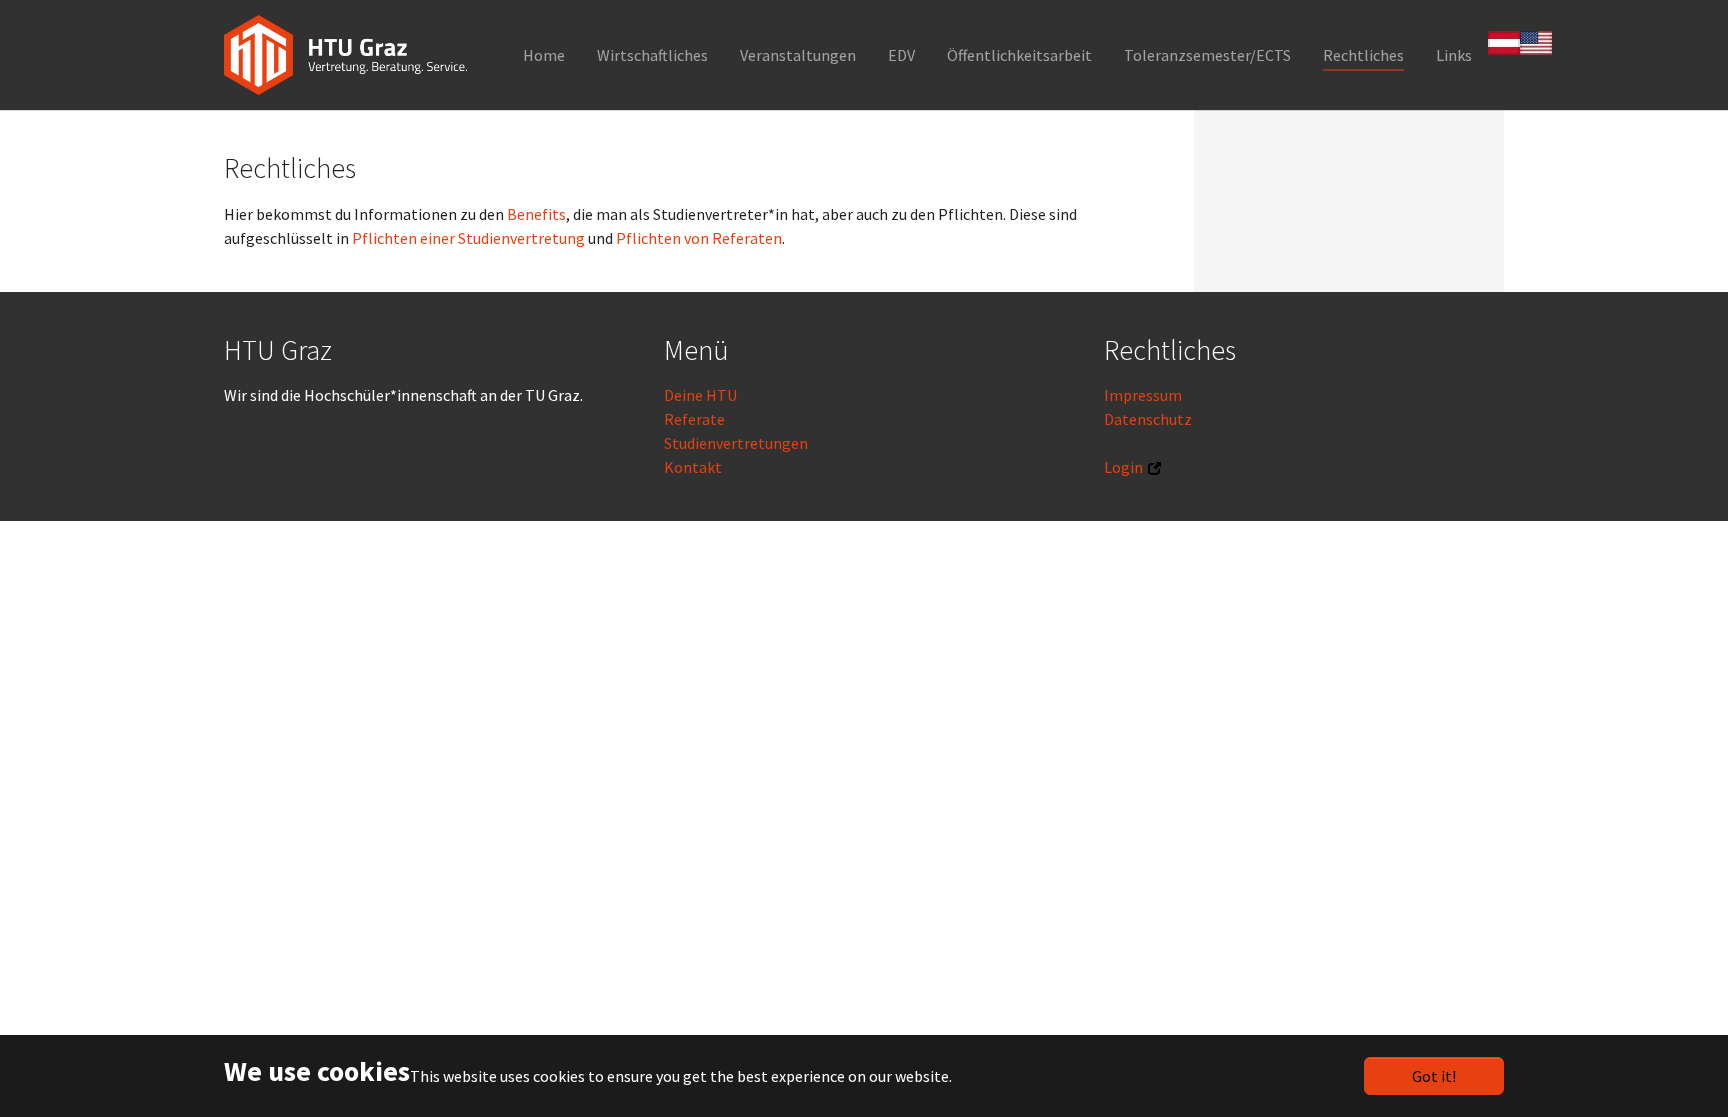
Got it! (1434, 1076)
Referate (694, 419)
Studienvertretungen (736, 443)
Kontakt (693, 467)
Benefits (536, 214)
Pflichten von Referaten (699, 238)
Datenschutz (1148, 419)
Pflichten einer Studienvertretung (468, 238)
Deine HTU (700, 395)
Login (1123, 467)
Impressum (1143, 395)
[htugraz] (345, 55)
